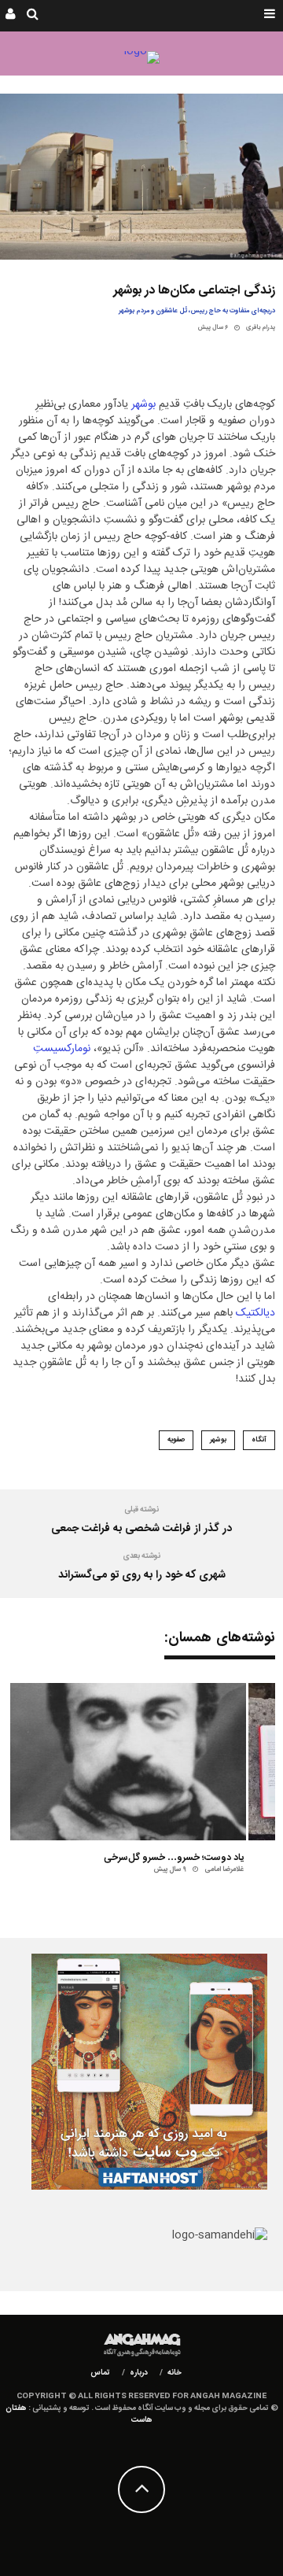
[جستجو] (33, 16)
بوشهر (143, 404)
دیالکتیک (255, 1313)
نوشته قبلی (141, 1510)
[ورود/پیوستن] (11, 16)
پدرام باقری (261, 328)
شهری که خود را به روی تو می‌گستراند (142, 1575)
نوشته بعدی (141, 1556)
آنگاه (259, 1440)
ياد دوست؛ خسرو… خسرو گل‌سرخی (174, 1858)
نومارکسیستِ (62, 1049)
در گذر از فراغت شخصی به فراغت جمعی (141, 1529)
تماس (100, 2373)
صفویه (176, 1440)
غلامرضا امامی (224, 1869)
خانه (175, 2373)
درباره (139, 2373)
